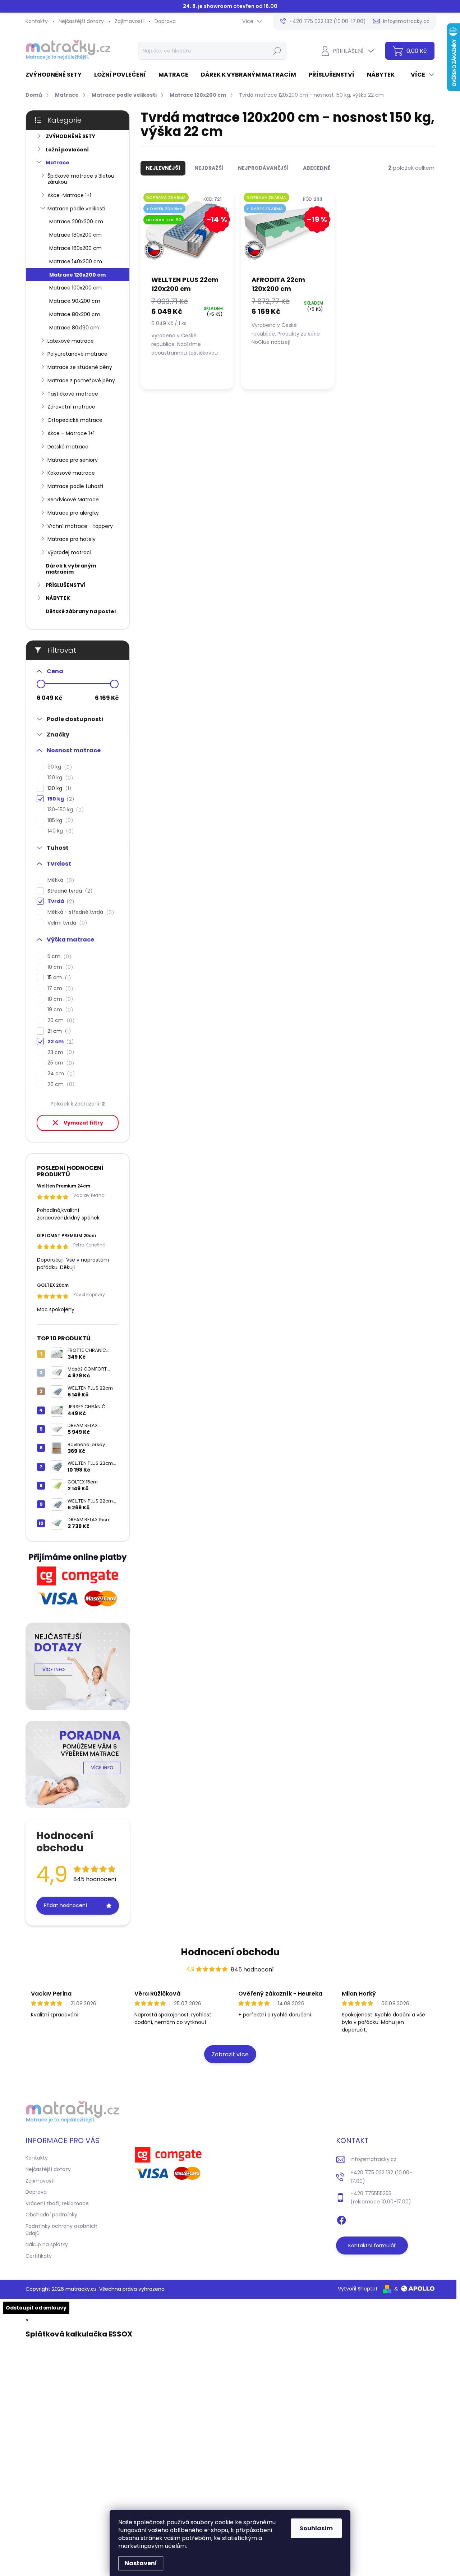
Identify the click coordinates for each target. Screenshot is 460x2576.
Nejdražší (209, 168)
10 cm (59, 967)
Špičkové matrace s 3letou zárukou (81, 179)
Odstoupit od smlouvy (36, 2308)
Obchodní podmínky (51, 2215)
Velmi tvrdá (66, 923)
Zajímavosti (129, 21)
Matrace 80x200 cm (75, 314)
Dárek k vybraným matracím (71, 569)
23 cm (60, 1052)
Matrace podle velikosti (76, 209)
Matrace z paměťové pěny (81, 380)
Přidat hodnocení (65, 1905)
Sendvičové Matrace (73, 500)
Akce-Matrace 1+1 (69, 195)
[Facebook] (341, 2219)
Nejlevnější (163, 168)
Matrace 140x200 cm (76, 261)
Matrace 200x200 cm (76, 222)
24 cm (60, 1074)
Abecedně (317, 168)
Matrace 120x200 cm (77, 275)
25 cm (60, 1063)
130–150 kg (65, 810)
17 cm (59, 988)
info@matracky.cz (373, 2159)
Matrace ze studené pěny (80, 367)
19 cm (59, 1010)
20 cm (60, 1020)
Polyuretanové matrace (77, 354)
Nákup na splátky (47, 2244)
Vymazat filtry (83, 1123)
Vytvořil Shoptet (358, 2289)
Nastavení (141, 2563)
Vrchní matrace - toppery (80, 526)
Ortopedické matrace (75, 420)
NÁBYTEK (58, 598)
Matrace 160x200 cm (75, 248)
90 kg (59, 767)
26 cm (60, 1084)
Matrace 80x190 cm (74, 328)
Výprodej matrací (69, 552)
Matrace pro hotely (72, 539)
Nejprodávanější (263, 168)
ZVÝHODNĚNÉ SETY (70, 136)
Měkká (60, 880)
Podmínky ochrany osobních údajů (61, 2230)
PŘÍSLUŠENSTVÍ (66, 585)
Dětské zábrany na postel (81, 611)
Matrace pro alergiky (73, 513)
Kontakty (37, 21)
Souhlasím (316, 2528)
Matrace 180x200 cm (75, 235)
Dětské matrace (68, 447)
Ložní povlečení (67, 150)
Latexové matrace (71, 341)
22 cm (59, 1042)
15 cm (58, 978)
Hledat (277, 51)
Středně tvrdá (69, 891)
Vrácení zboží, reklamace (57, 2203)
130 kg (58, 788)
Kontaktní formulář (372, 2246)
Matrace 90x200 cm (75, 301)
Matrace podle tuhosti (75, 486)
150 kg (60, 799)
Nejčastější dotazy (81, 21)
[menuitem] (56, 75)
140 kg (59, 831)
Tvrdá (60, 901)
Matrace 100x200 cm (75, 288)
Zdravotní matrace (71, 407)
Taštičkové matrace (73, 394)
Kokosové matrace (71, 473)
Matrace (57, 163)
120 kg (59, 778)
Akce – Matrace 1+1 (71, 433)
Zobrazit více (230, 2054)
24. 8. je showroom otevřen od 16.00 (230, 6)
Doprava (165, 21)
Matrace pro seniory (73, 460)
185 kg (59, 820)
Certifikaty (39, 2256)
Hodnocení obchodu (230, 1952)
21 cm (58, 1031)
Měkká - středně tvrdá (80, 912)
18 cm (59, 999)
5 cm (58, 956)
